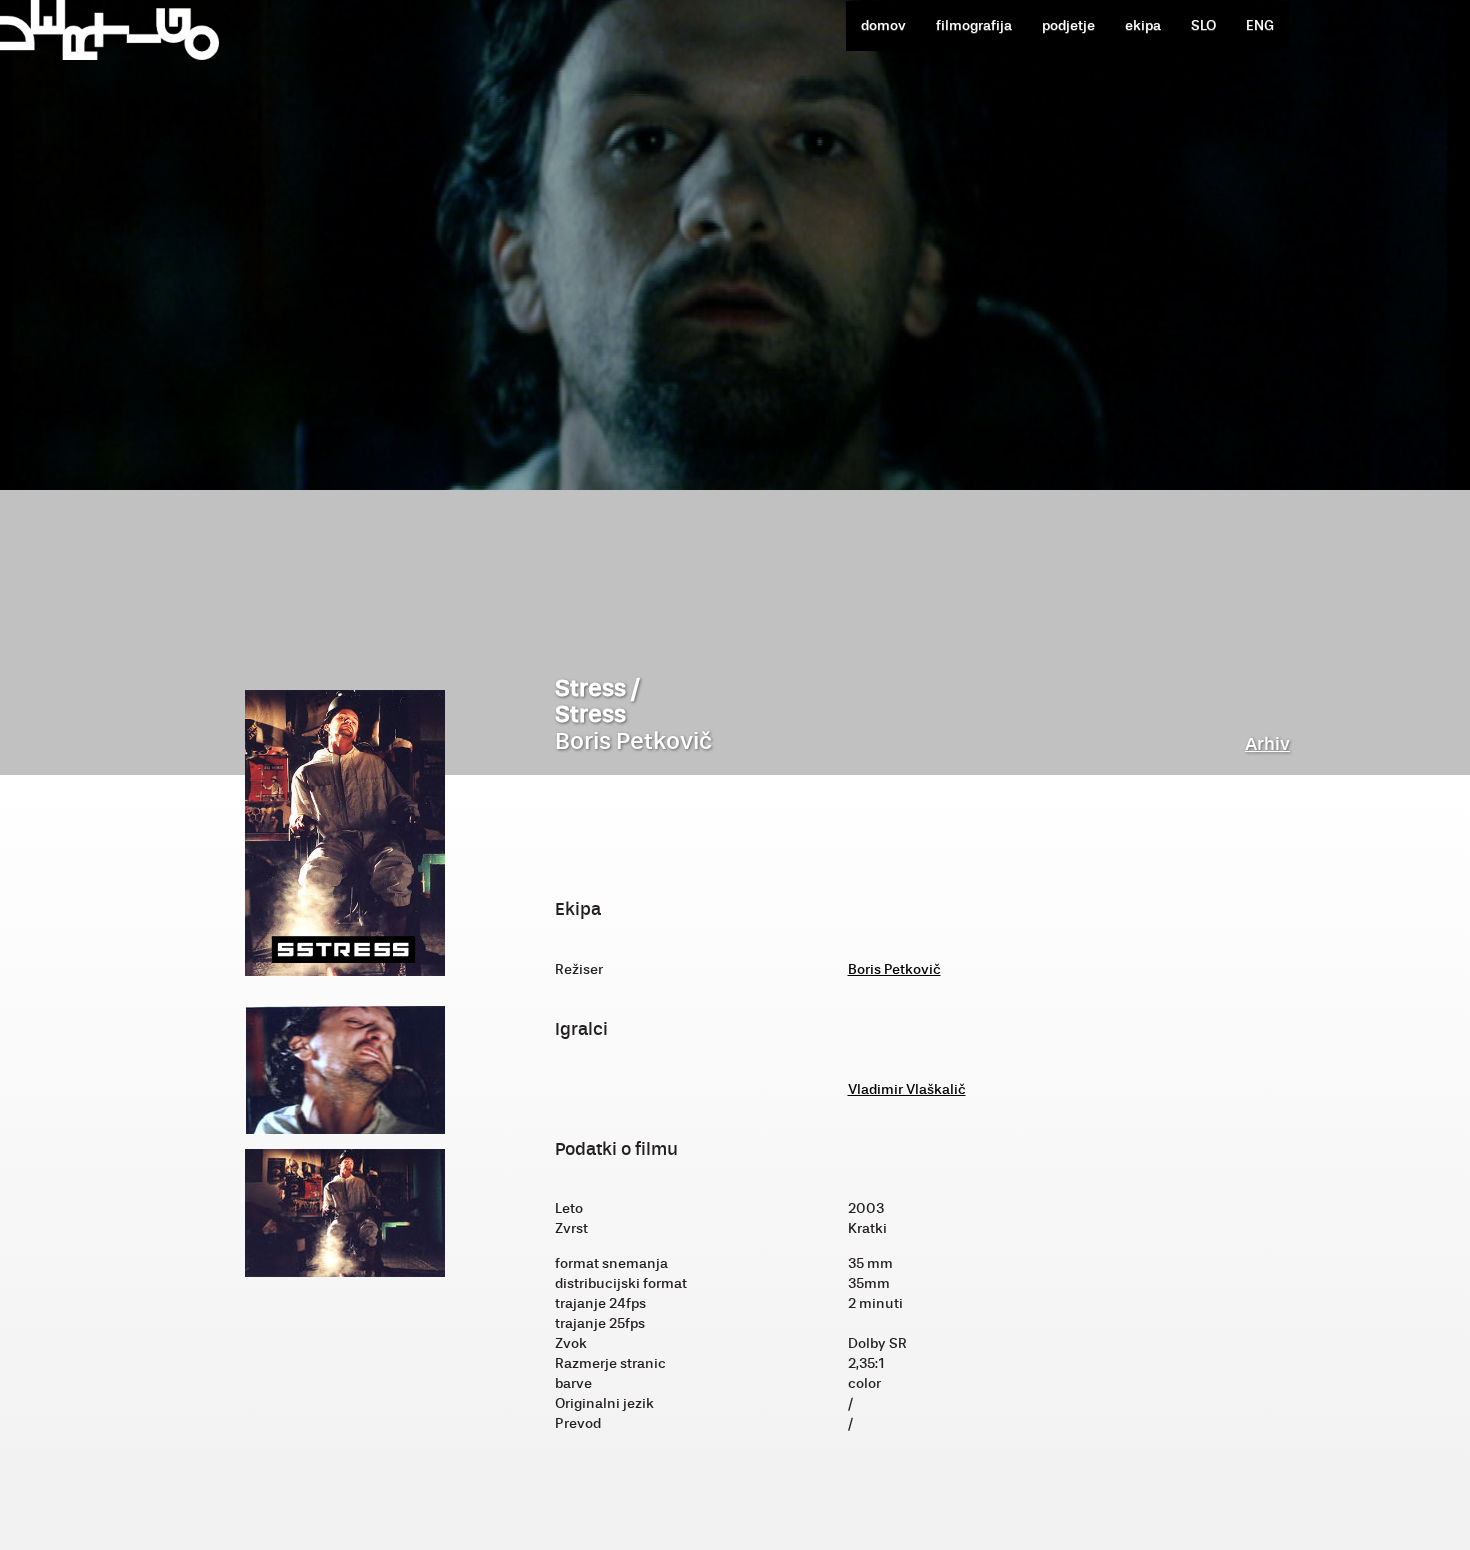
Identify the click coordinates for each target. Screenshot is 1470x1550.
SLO (1203, 25)
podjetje (1068, 25)
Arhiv (1267, 744)
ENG (1260, 25)
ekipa (1143, 25)
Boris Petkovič (894, 969)
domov (883, 25)
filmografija (974, 25)
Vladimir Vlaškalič (907, 1089)
